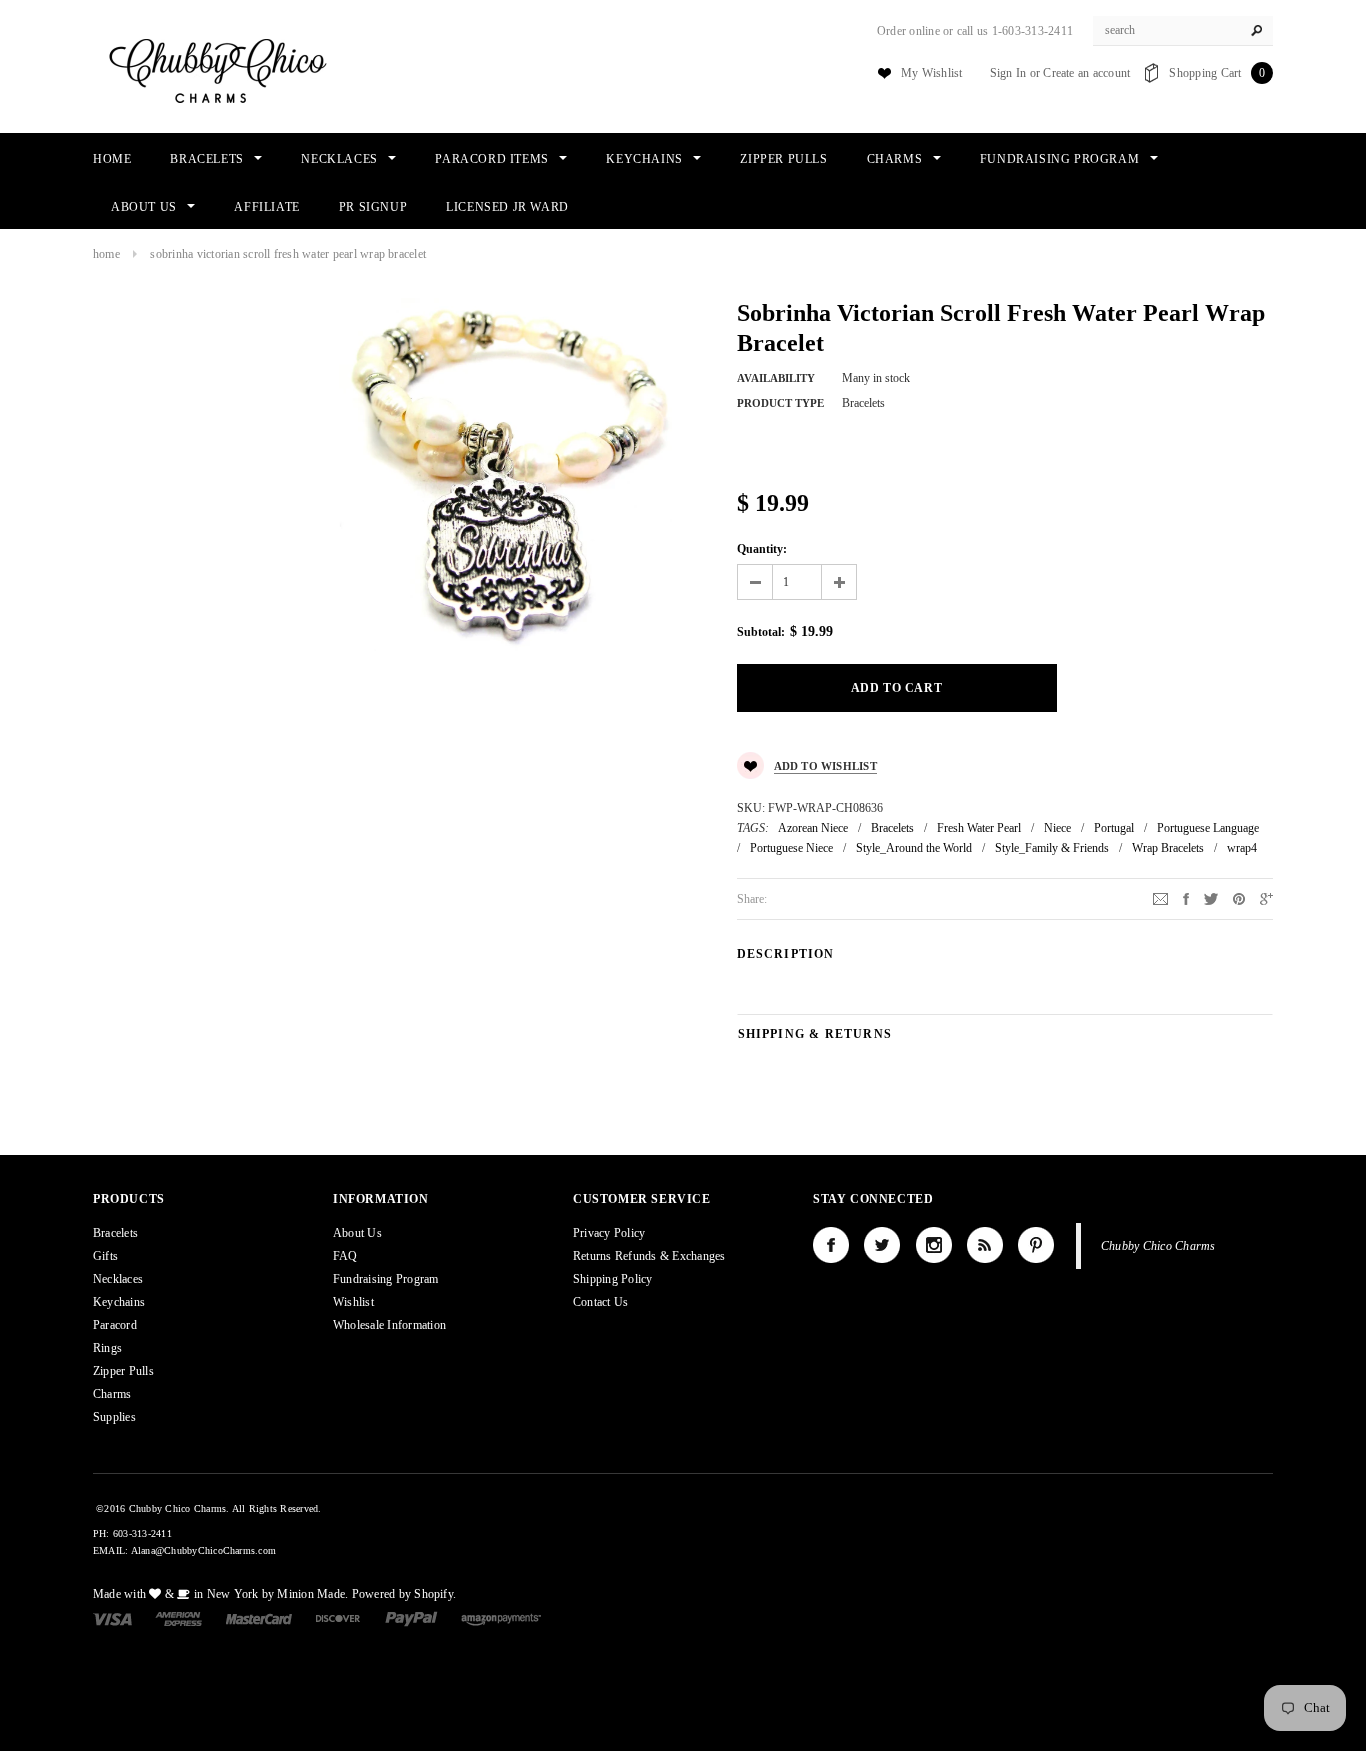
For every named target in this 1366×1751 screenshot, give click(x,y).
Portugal (1114, 828)
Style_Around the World (914, 848)
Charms (112, 1394)
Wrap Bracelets (1168, 848)
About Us (357, 1233)
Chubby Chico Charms (1158, 1246)
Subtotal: (761, 632)
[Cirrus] (501, 1618)
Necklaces (118, 1279)
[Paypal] (411, 1618)
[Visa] (112, 1618)
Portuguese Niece (791, 848)
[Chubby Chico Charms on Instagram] (934, 1245)
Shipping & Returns (815, 1034)
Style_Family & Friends (1052, 848)
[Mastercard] (259, 1618)
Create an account (1086, 73)
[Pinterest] (1239, 898)
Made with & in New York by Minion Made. (220, 1594)
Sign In (1008, 73)
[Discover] (338, 1618)
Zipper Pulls (123, 1371)
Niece (1057, 828)
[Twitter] (1211, 898)
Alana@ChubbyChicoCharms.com (203, 1550)
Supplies (114, 1417)
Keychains (119, 1302)
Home (106, 254)
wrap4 (1242, 848)
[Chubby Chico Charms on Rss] (985, 1245)
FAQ (345, 1256)
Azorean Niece (813, 828)
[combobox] (1183, 31)
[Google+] (1266, 898)
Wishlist (353, 1302)
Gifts (105, 1256)
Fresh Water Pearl (979, 828)
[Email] (1160, 898)
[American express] (178, 1618)
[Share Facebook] (1186, 898)
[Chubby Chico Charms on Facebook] (831, 1245)
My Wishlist (932, 73)
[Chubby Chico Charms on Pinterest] (1036, 1245)
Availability (776, 378)
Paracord (115, 1325)
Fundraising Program (386, 1279)
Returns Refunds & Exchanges (649, 1256)
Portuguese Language (1208, 828)
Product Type (780, 403)
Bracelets (892, 828)
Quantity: (762, 549)
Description (786, 954)
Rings (107, 1348)
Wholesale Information (389, 1325)
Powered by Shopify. (404, 1594)
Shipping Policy (613, 1279)
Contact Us (600, 1302)
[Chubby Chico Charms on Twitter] (882, 1245)
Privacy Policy (609, 1233)
